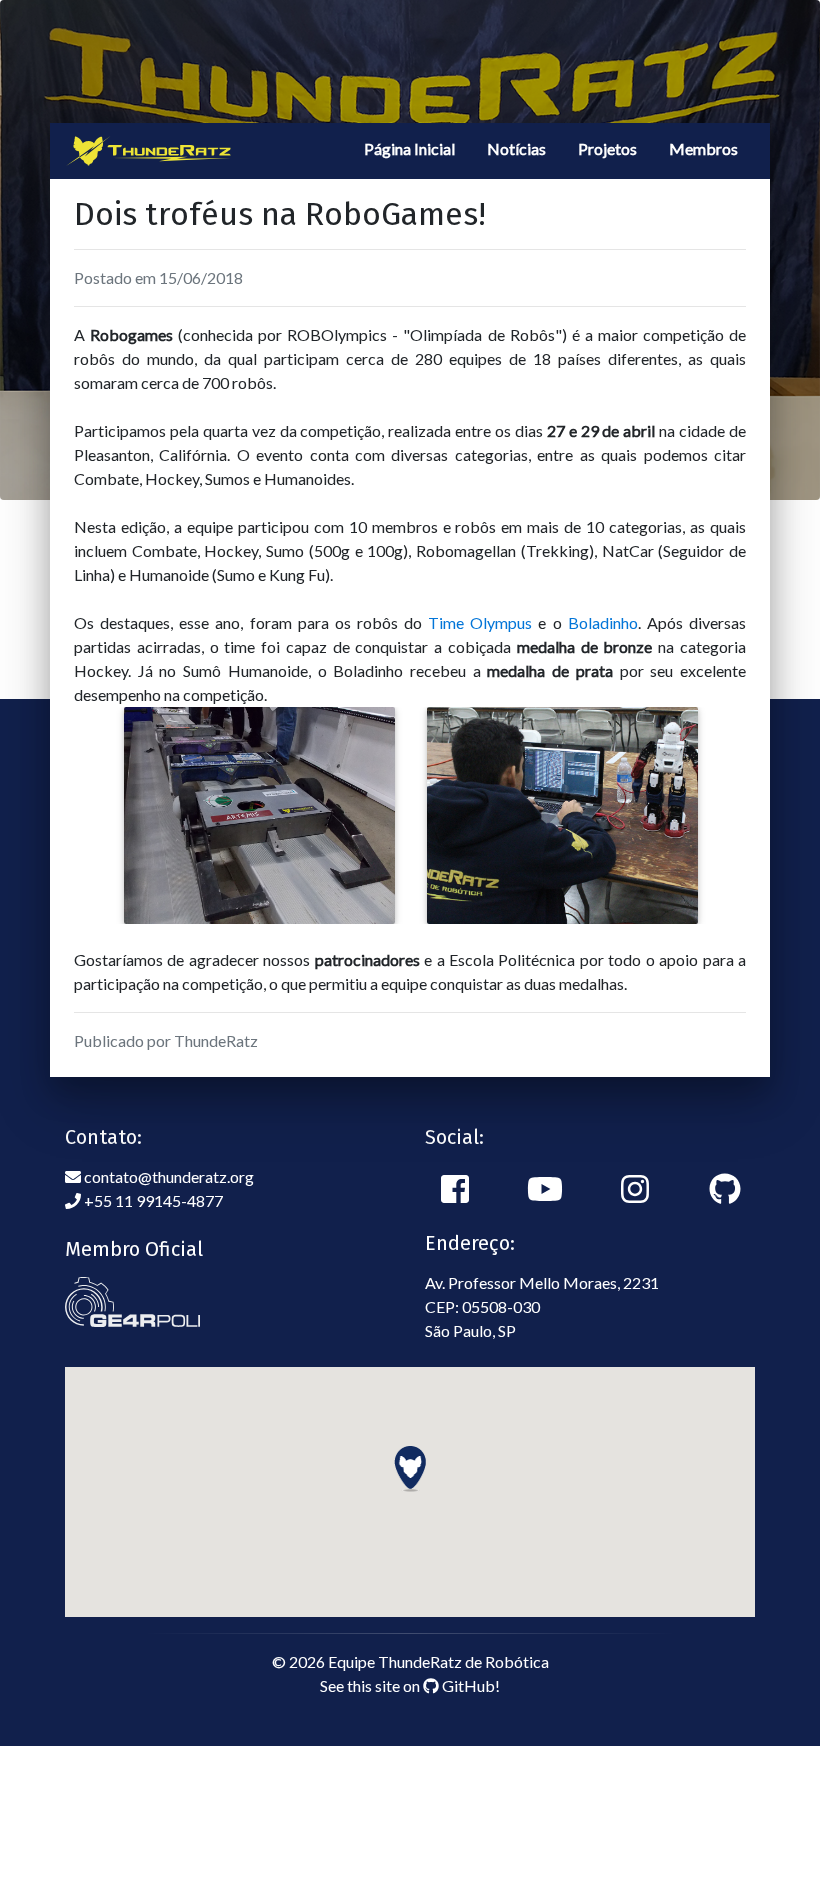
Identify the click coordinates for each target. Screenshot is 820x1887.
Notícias (516, 148)
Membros (703, 148)
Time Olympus (480, 622)
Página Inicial (409, 148)
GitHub (467, 1685)
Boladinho (603, 622)
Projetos (607, 148)
